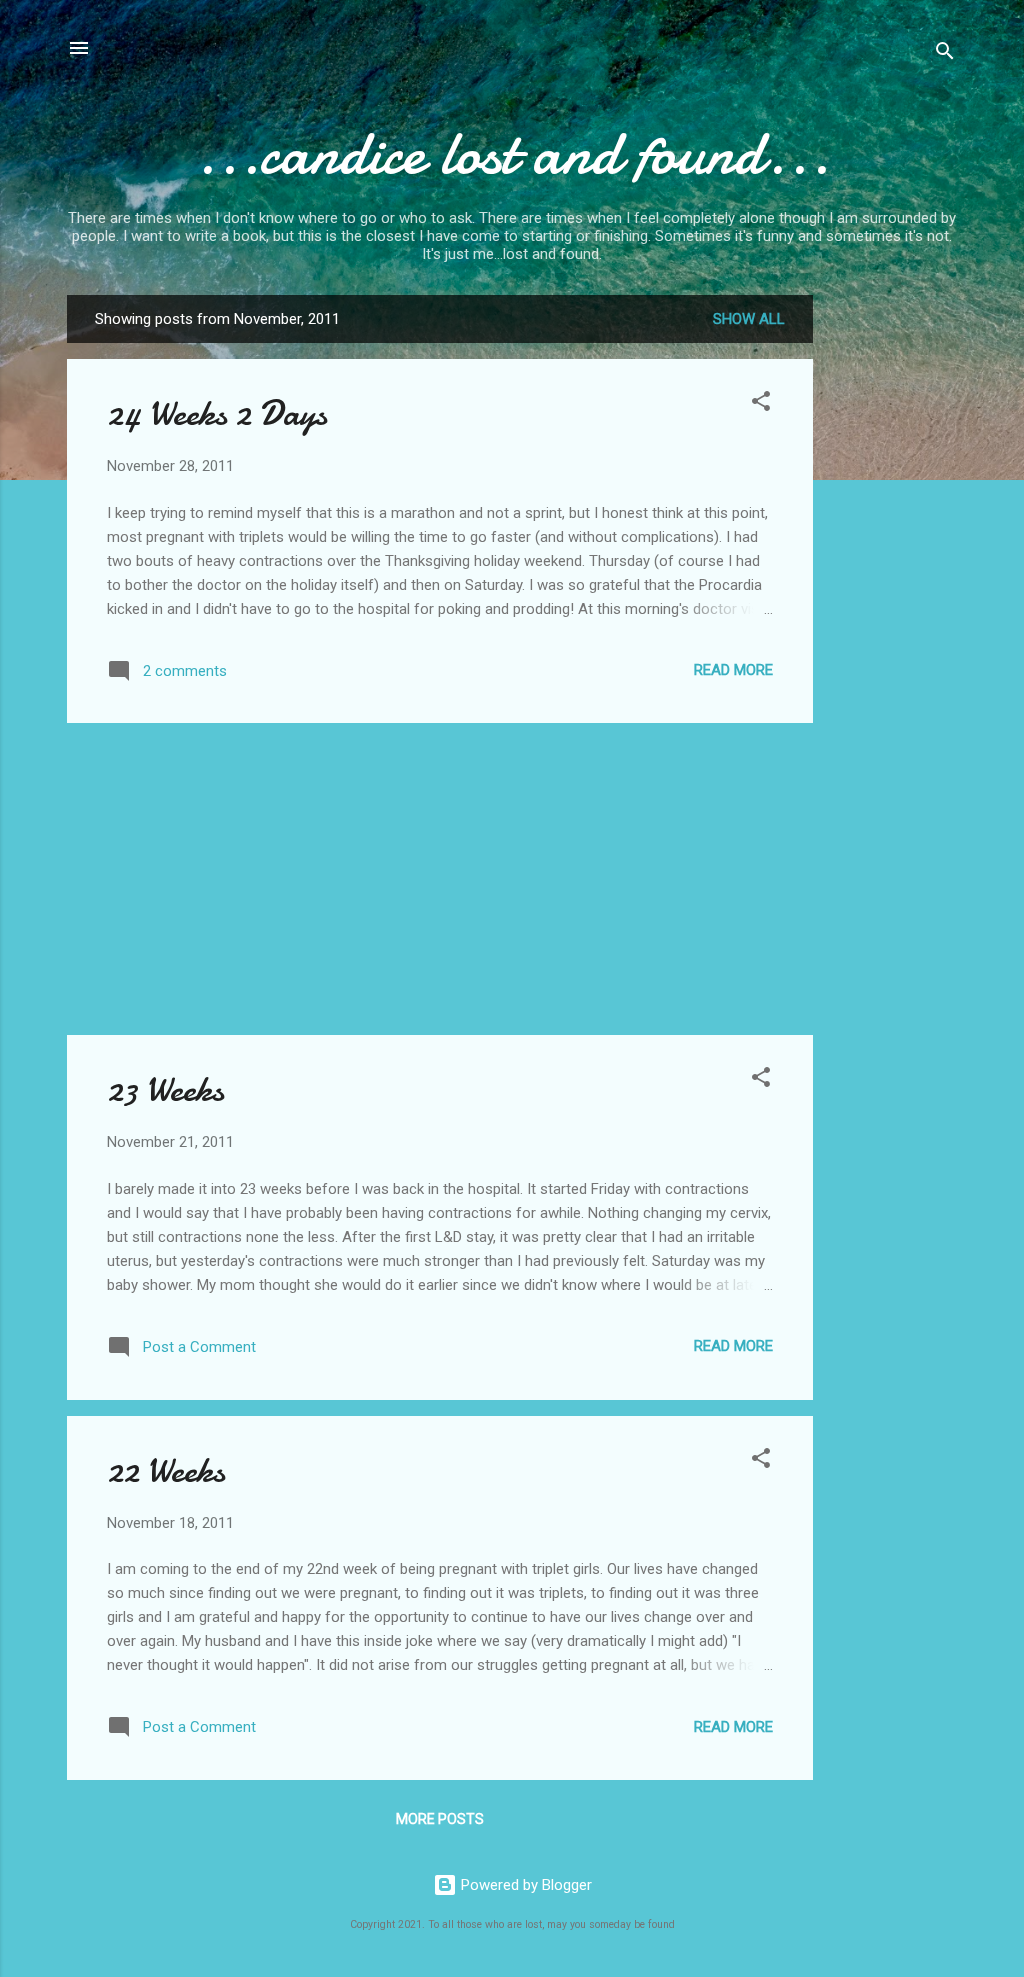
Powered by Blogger (524, 1885)
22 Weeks (166, 1470)
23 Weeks (165, 1089)
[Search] (945, 54)
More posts (440, 1819)
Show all (749, 319)
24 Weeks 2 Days (217, 413)
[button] (761, 404)
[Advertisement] (893, 595)
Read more (733, 670)
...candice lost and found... (512, 153)
